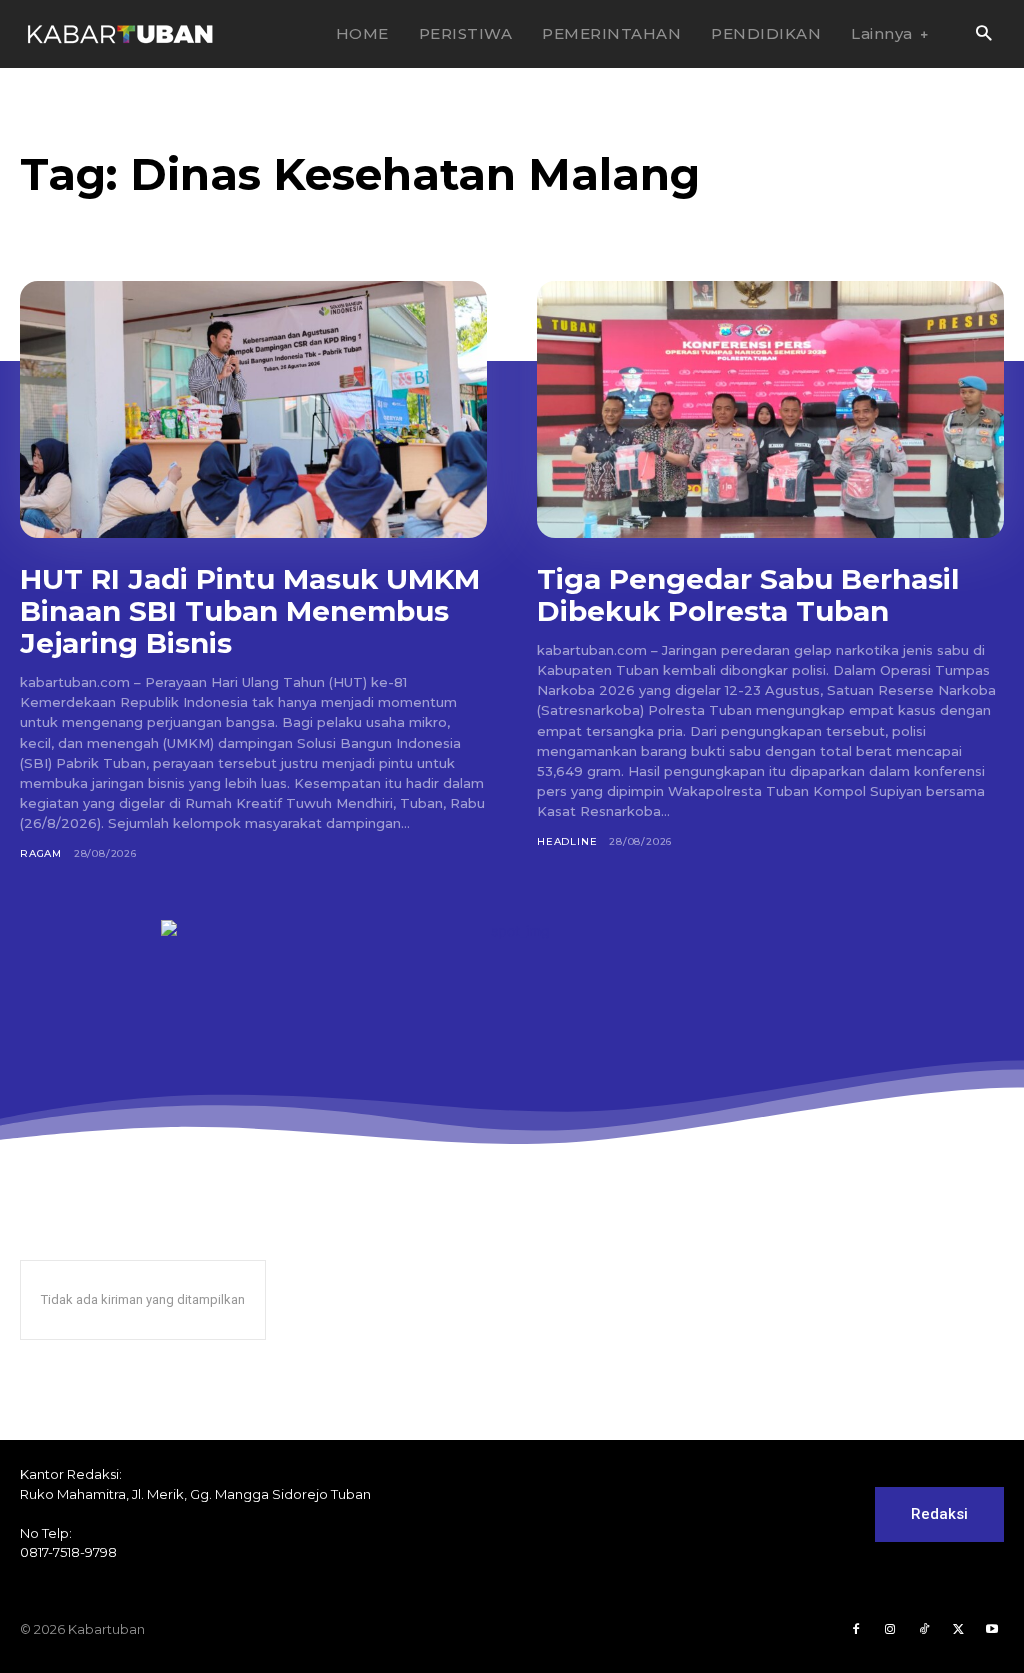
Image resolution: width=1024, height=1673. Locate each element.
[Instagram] (890, 1630)
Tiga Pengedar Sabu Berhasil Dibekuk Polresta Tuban (748, 595)
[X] (958, 1630)
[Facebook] (856, 1630)
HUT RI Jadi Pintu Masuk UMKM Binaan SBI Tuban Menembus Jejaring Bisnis (250, 611)
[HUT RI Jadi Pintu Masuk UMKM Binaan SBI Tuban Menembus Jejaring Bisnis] (253, 409)
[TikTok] (924, 1630)
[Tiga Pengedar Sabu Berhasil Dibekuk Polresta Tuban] (770, 409)
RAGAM (41, 853)
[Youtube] (992, 1630)
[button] (983, 34)
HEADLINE (567, 841)
